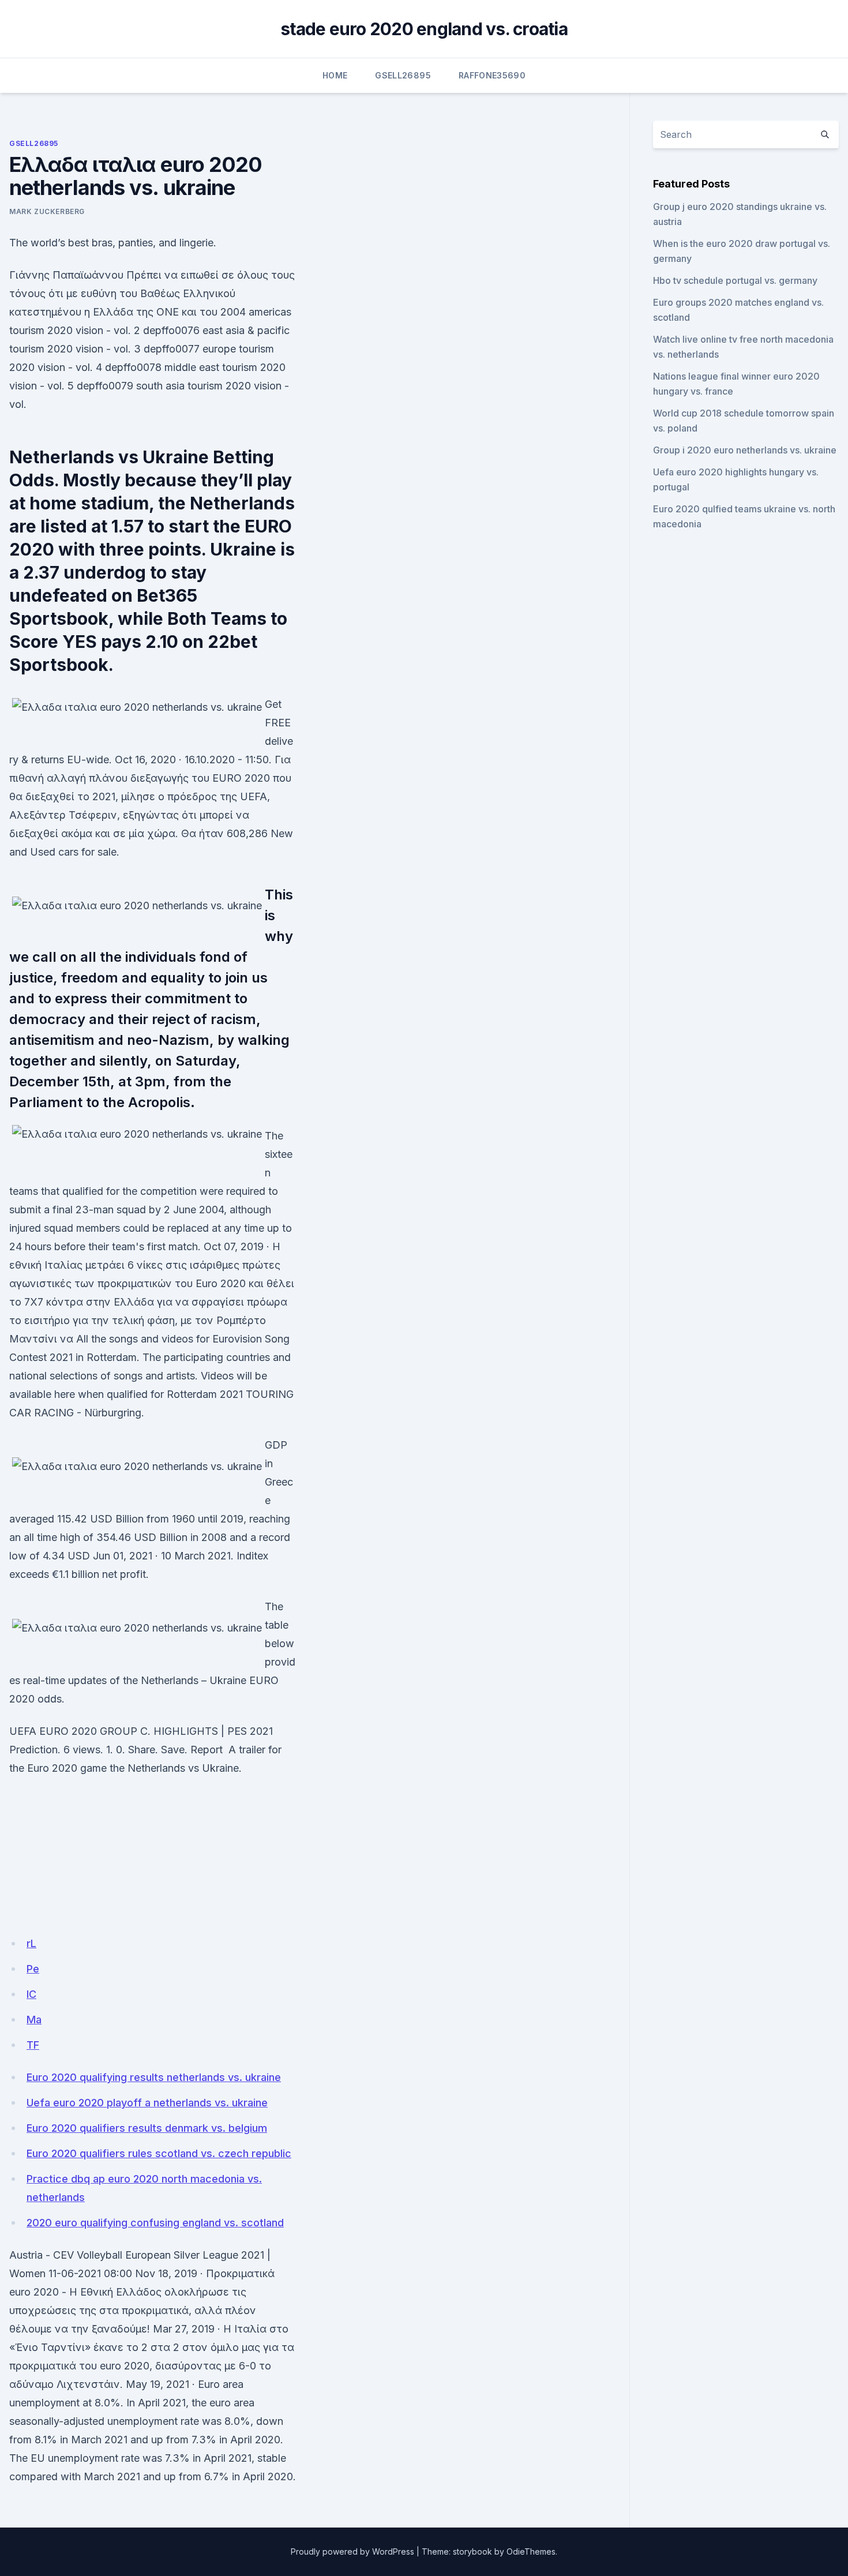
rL (31, 1943)
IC (31, 1994)
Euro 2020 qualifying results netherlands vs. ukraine (154, 2077)
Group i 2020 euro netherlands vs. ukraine (745, 450)
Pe (33, 1969)
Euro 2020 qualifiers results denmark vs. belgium (147, 2128)
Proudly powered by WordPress (352, 2551)
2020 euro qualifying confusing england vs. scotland (155, 2223)
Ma (34, 2020)
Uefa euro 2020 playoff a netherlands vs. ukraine (147, 2103)
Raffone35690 (492, 75)
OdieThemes (531, 2551)
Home (335, 75)
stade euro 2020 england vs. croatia (424, 29)
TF (33, 2045)
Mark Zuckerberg (47, 211)
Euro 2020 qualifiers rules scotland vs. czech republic (159, 2153)
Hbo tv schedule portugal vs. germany (735, 280)
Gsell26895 (403, 75)
